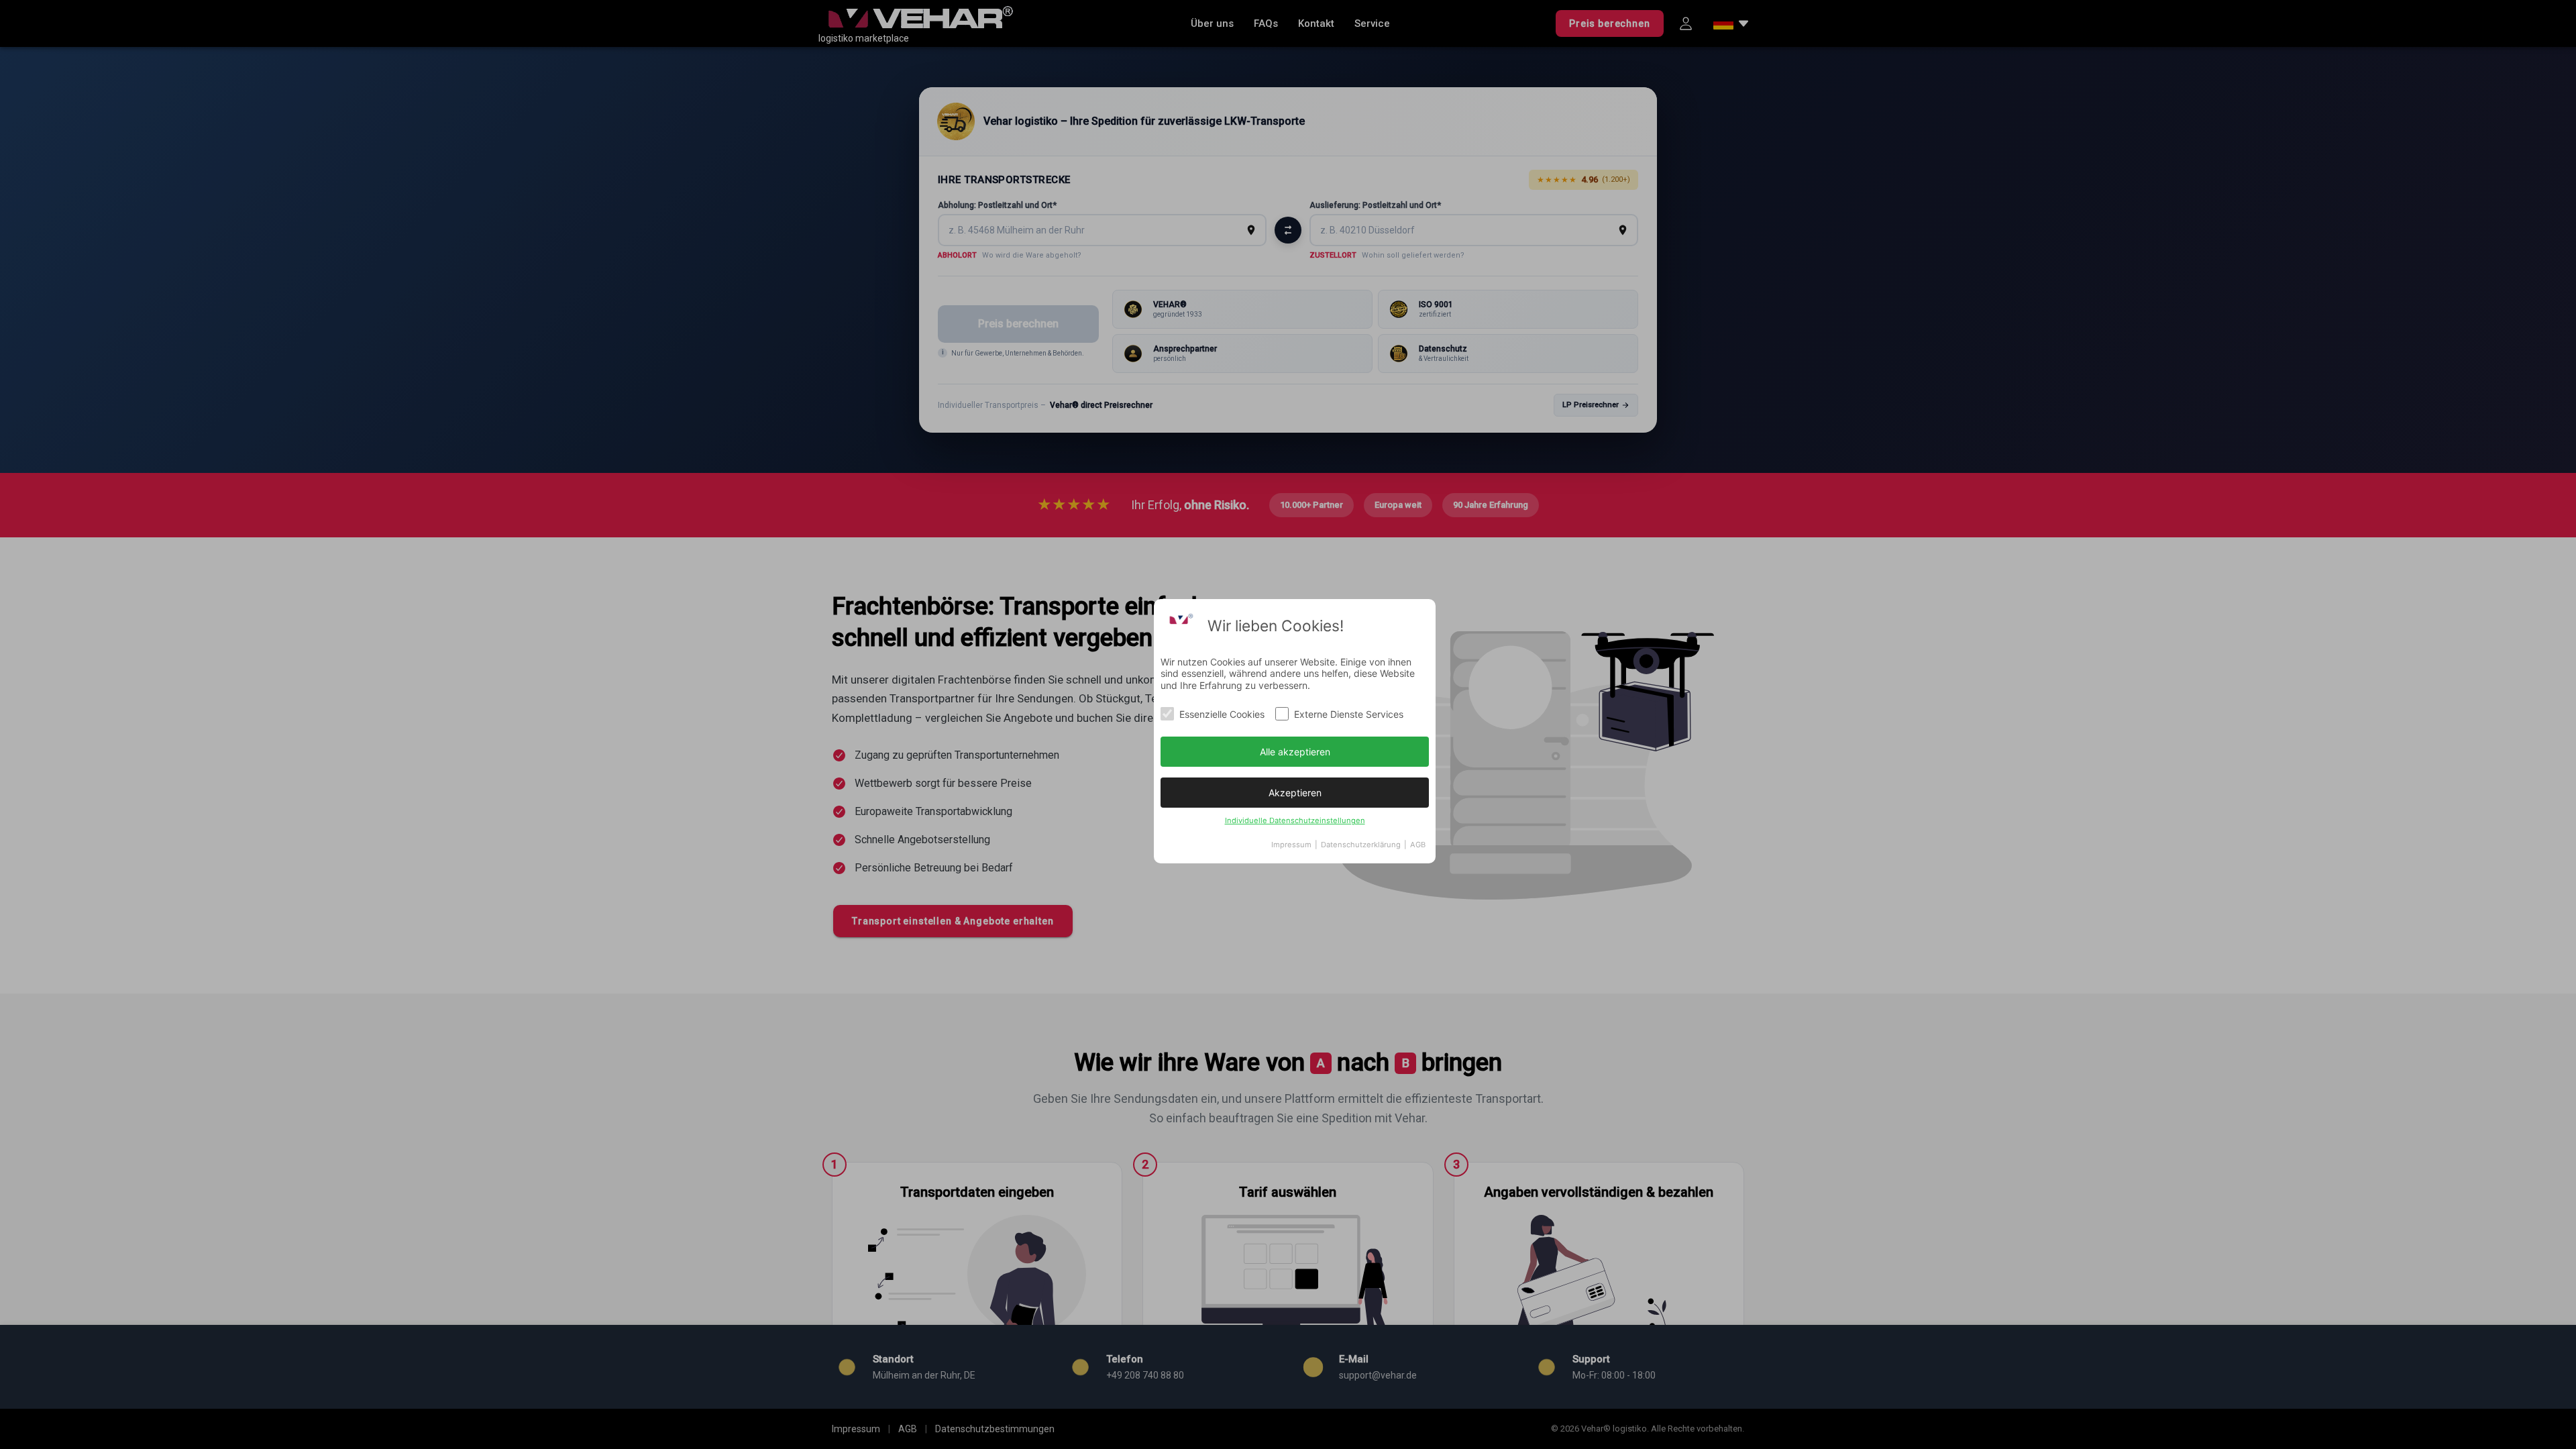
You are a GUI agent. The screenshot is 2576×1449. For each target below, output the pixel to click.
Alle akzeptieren (1295, 752)
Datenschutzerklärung (1361, 845)
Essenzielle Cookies (1222, 714)
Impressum (1291, 845)
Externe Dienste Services (1349, 714)
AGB (1418, 845)
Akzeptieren (1295, 793)
